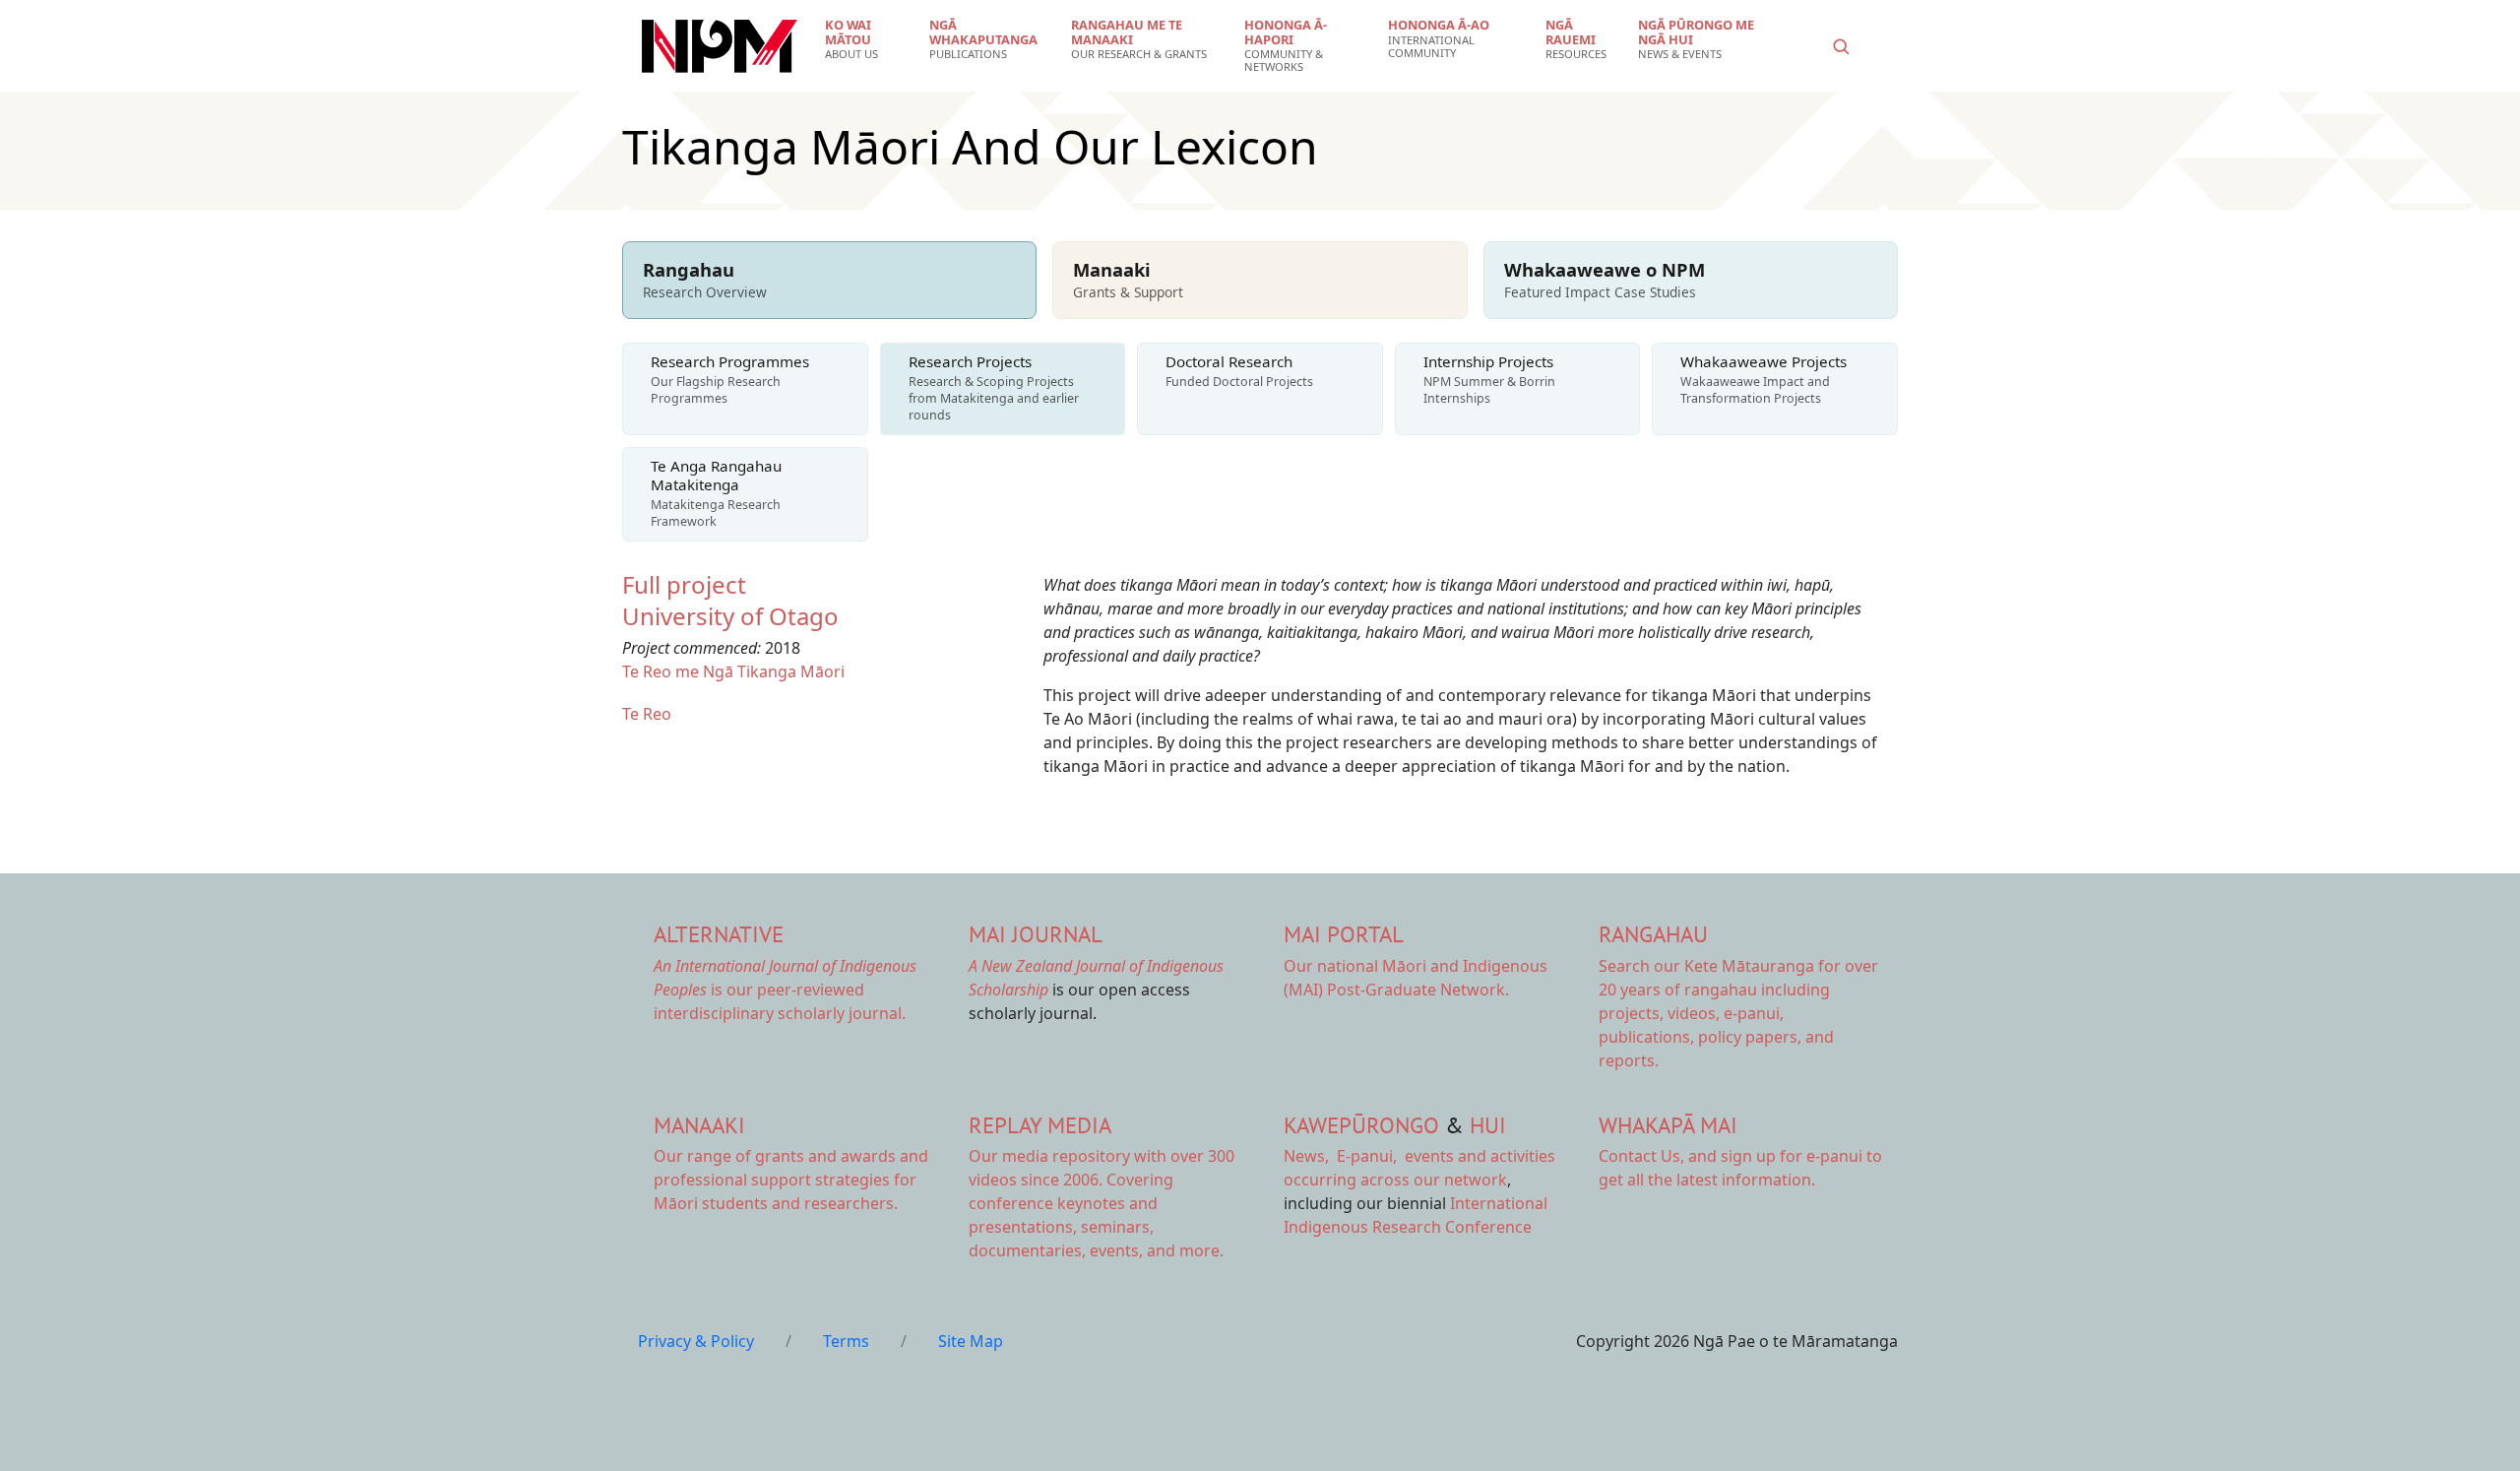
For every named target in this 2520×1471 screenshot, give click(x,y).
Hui (1488, 1125)
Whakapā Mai (1668, 1125)
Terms (846, 1341)
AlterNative (719, 934)
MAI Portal (1344, 934)
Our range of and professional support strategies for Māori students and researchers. (791, 1180)
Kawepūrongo (1361, 1125)
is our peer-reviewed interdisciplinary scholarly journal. (785, 990)
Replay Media (1040, 1125)
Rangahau (1653, 934)
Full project (684, 584)
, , (1342, 1156)
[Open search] (1841, 46)
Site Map (971, 1341)
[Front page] (720, 46)
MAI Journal (1036, 934)
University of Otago (730, 616)
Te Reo (647, 714)
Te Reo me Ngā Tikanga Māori (733, 672)
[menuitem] (865, 39)
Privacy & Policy (696, 1341)
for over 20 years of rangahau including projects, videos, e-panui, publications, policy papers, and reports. (1738, 1013)
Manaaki (699, 1125)
